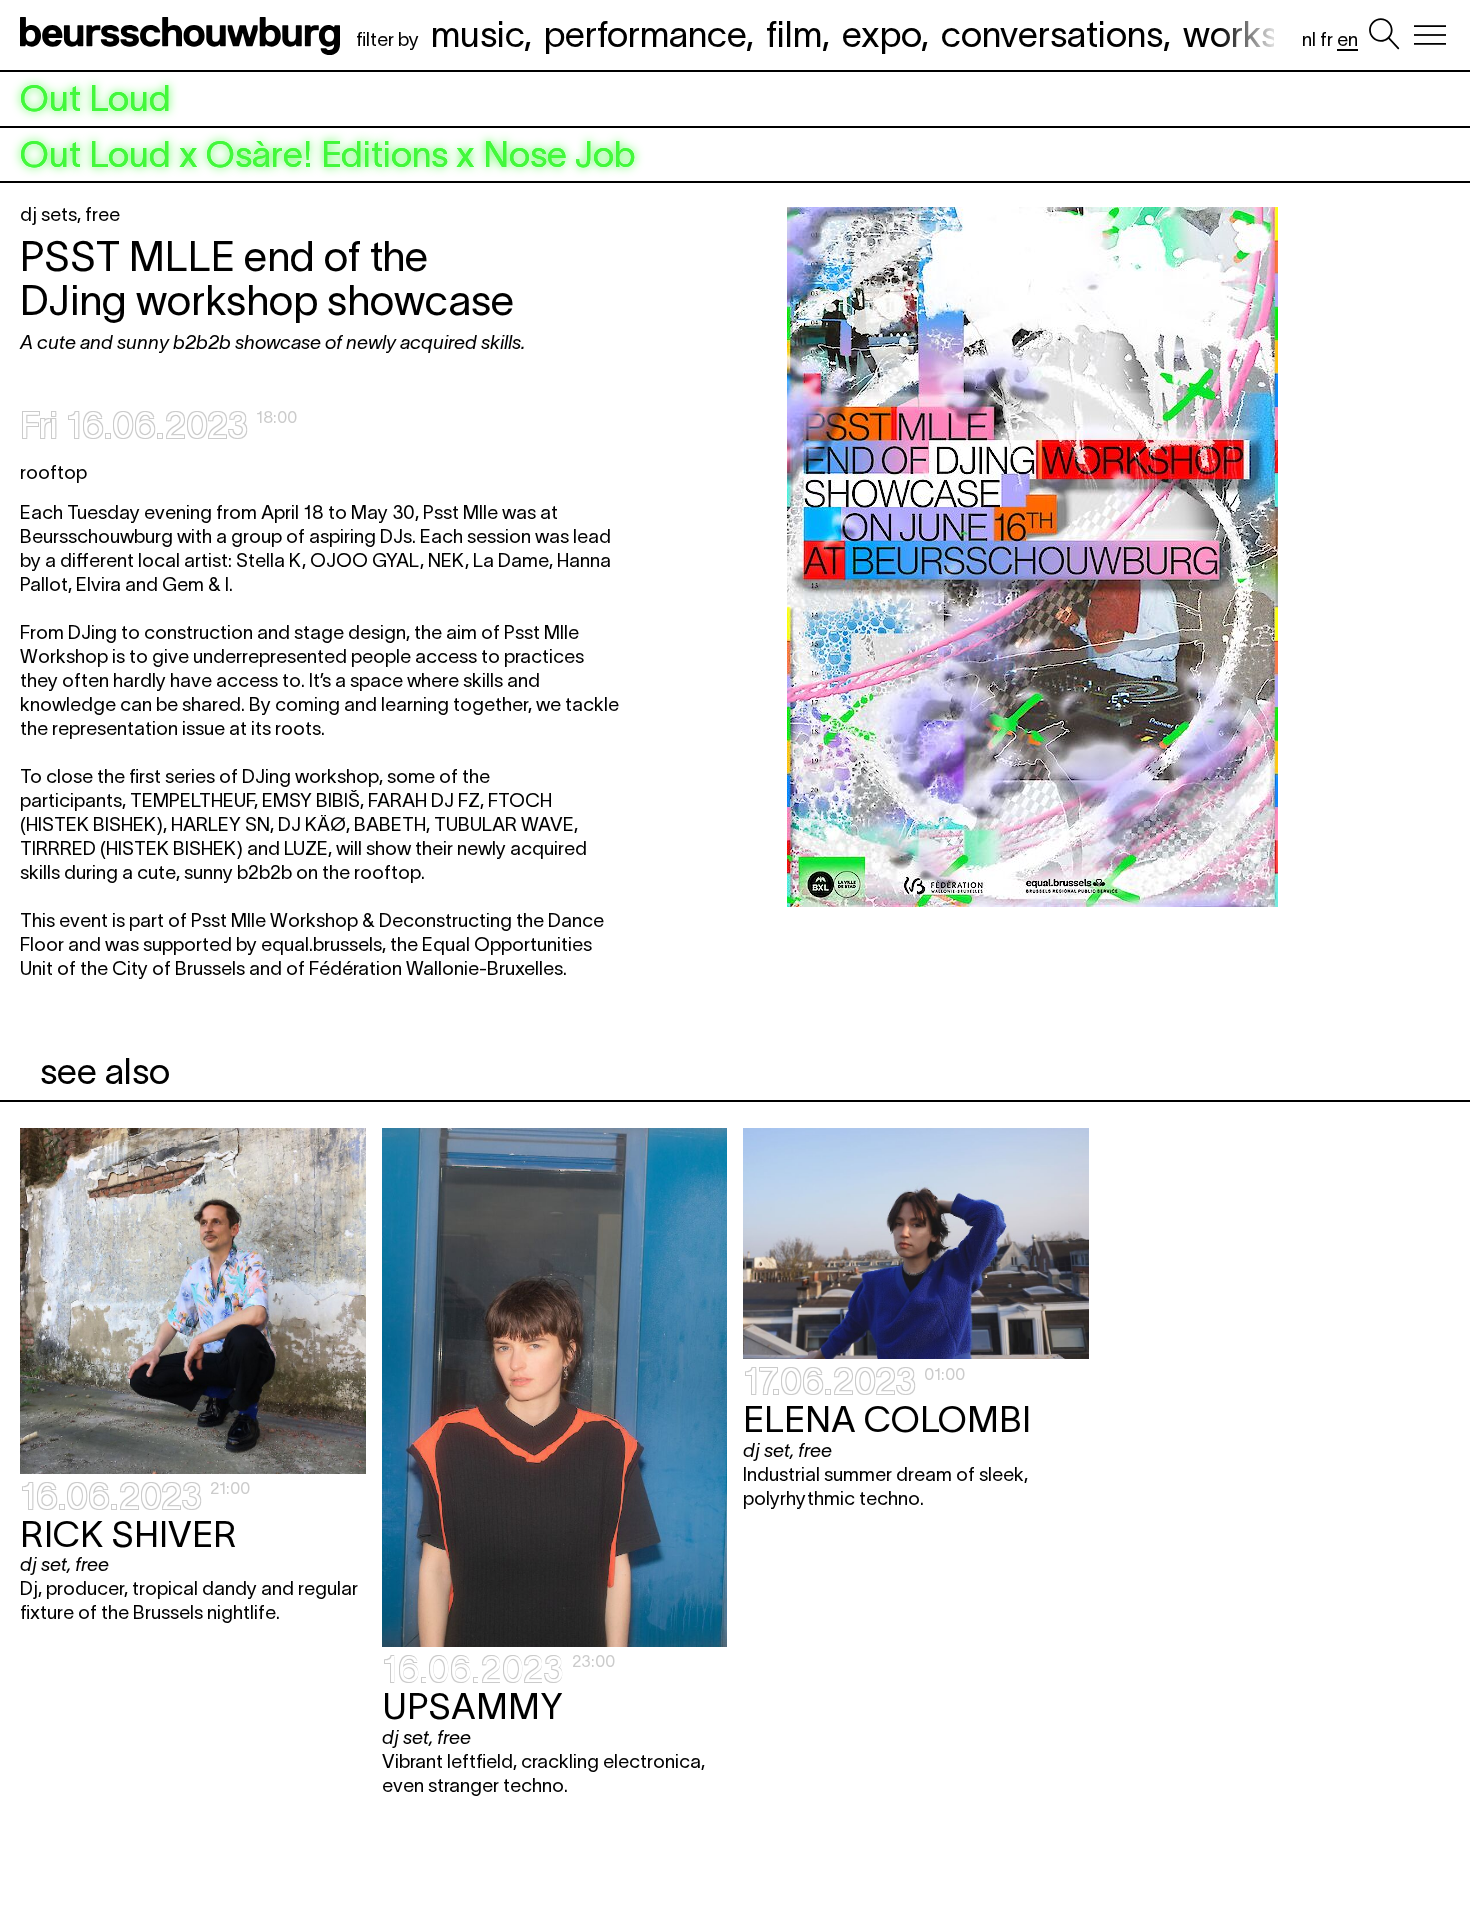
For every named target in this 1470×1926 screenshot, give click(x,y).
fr (1326, 39)
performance (645, 34)
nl (1309, 39)
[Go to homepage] (184, 35)
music (477, 34)
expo (881, 34)
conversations (1052, 34)
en (1347, 39)
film (794, 34)
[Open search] (1384, 35)
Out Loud (95, 99)
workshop (1260, 34)
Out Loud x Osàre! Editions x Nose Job (327, 155)
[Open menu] (1430, 35)
